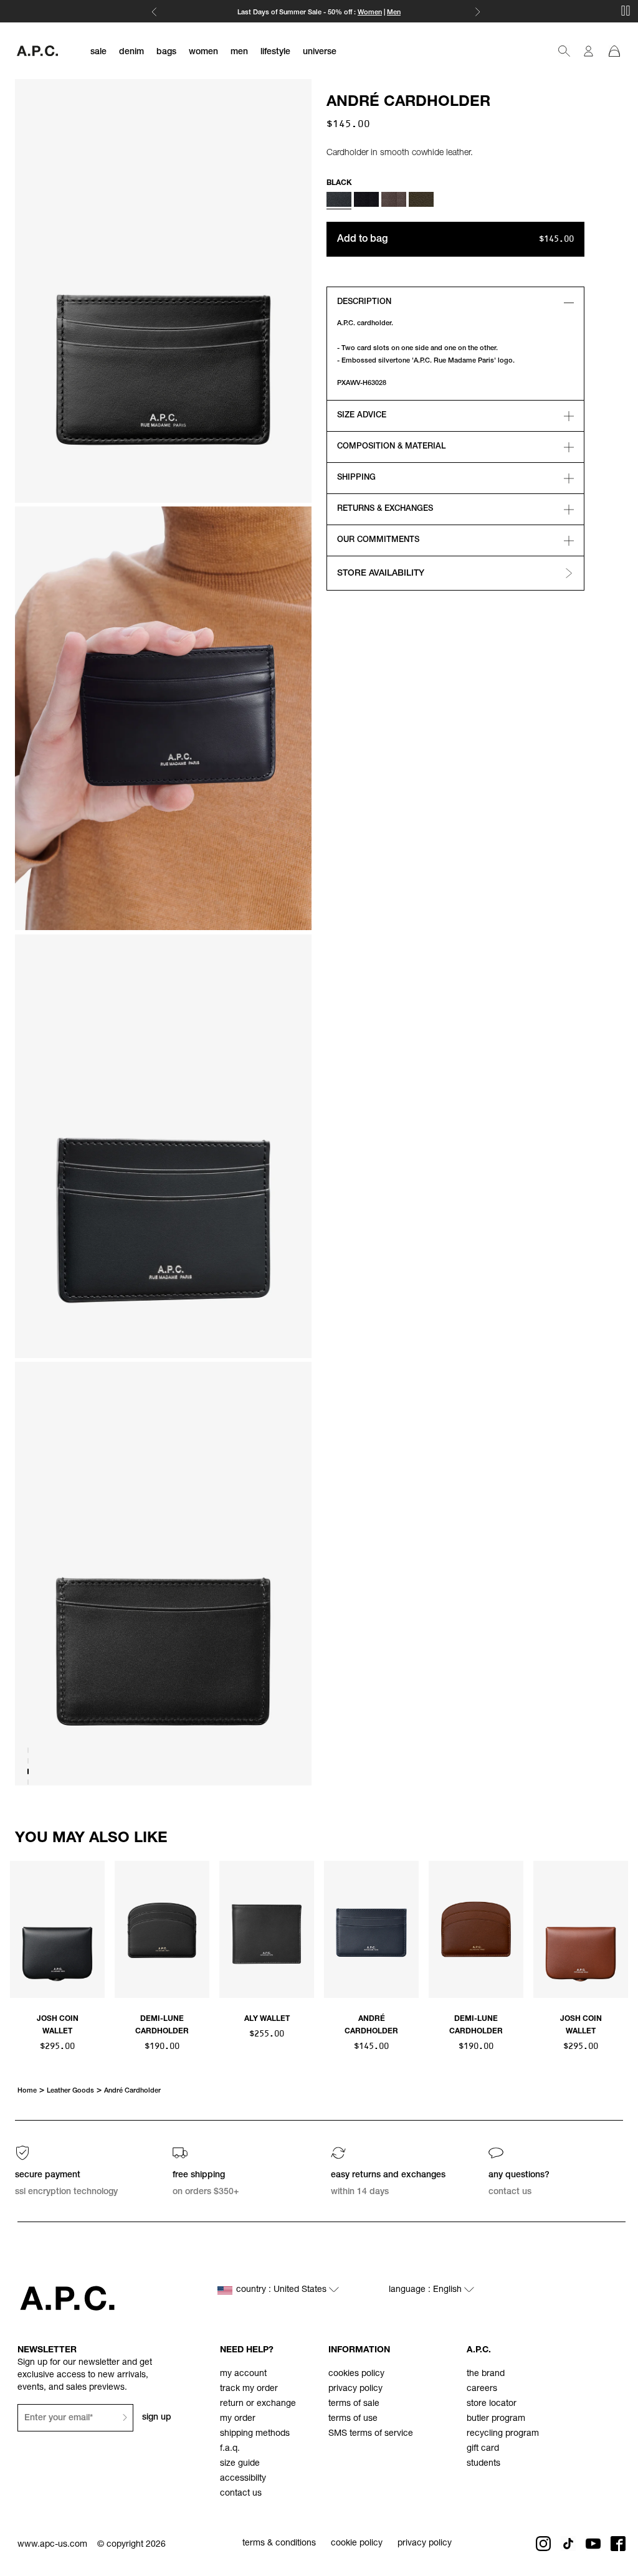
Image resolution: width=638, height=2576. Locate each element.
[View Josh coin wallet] (57, 1931)
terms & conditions (279, 2544)
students (483, 2464)
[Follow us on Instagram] (543, 2544)
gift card (483, 2449)
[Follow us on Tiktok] (568, 2544)
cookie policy (357, 2544)
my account (243, 2374)
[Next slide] (618, 1934)
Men (394, 13)
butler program (496, 2419)
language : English (426, 2290)
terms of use (353, 2419)
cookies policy (356, 2374)
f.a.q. (230, 2449)
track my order (249, 2389)
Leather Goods (70, 2091)
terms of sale (354, 2404)
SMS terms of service (371, 2434)
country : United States (283, 2290)
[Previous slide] (20, 1934)
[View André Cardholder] (371, 1931)
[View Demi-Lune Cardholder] (162, 1931)
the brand (486, 2374)
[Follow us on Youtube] (593, 2544)
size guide (240, 2464)
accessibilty (243, 2479)
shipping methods (255, 2434)
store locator (492, 2404)
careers (482, 2389)
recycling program (503, 2434)
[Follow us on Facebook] (618, 2544)
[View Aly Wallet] (267, 1931)
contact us (241, 2494)
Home (27, 2091)
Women (370, 13)
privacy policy (355, 2389)
